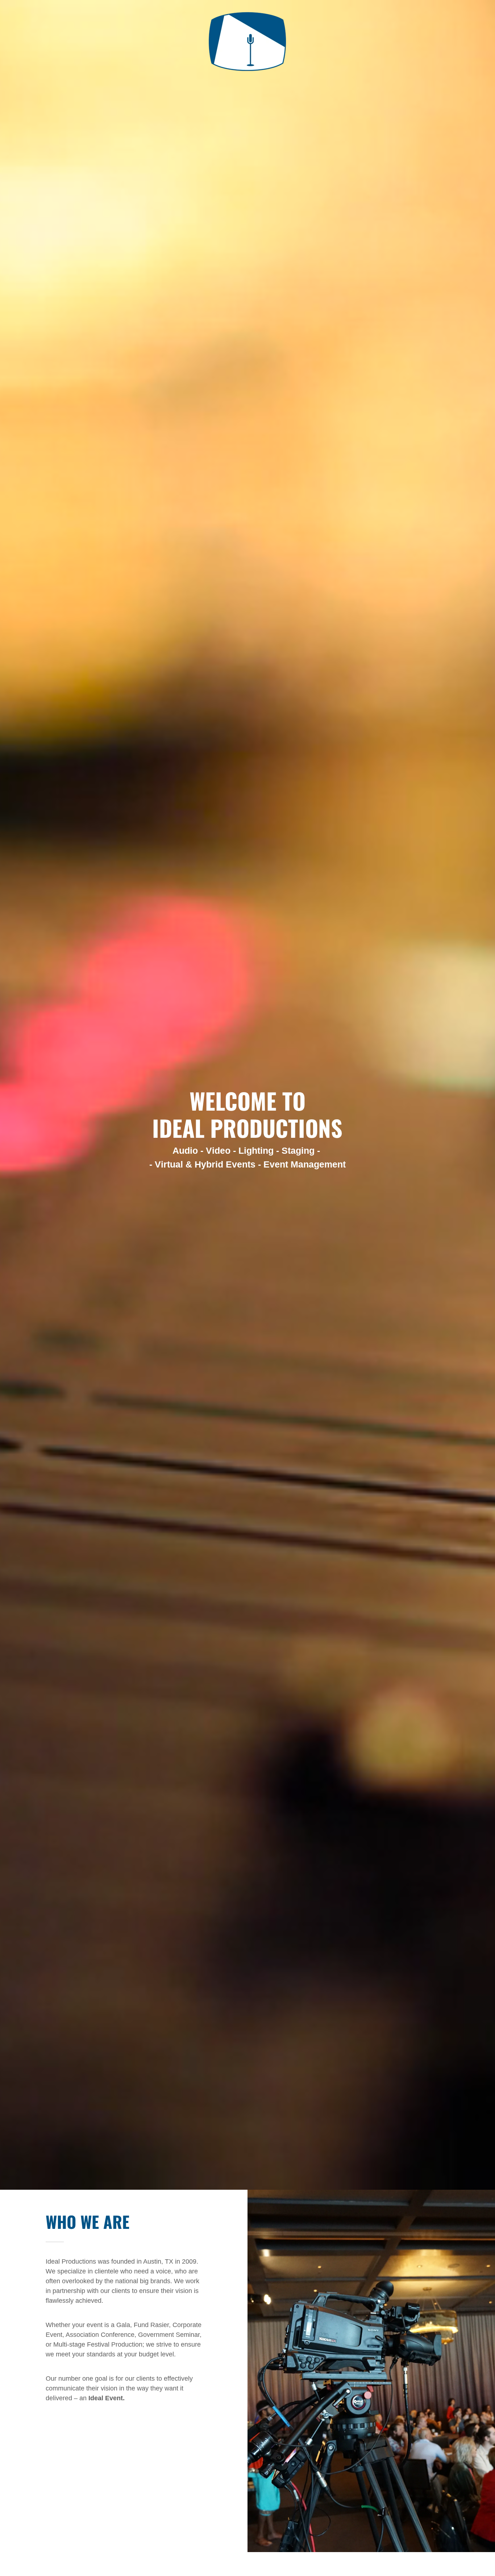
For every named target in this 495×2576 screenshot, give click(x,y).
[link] (247, 9)
